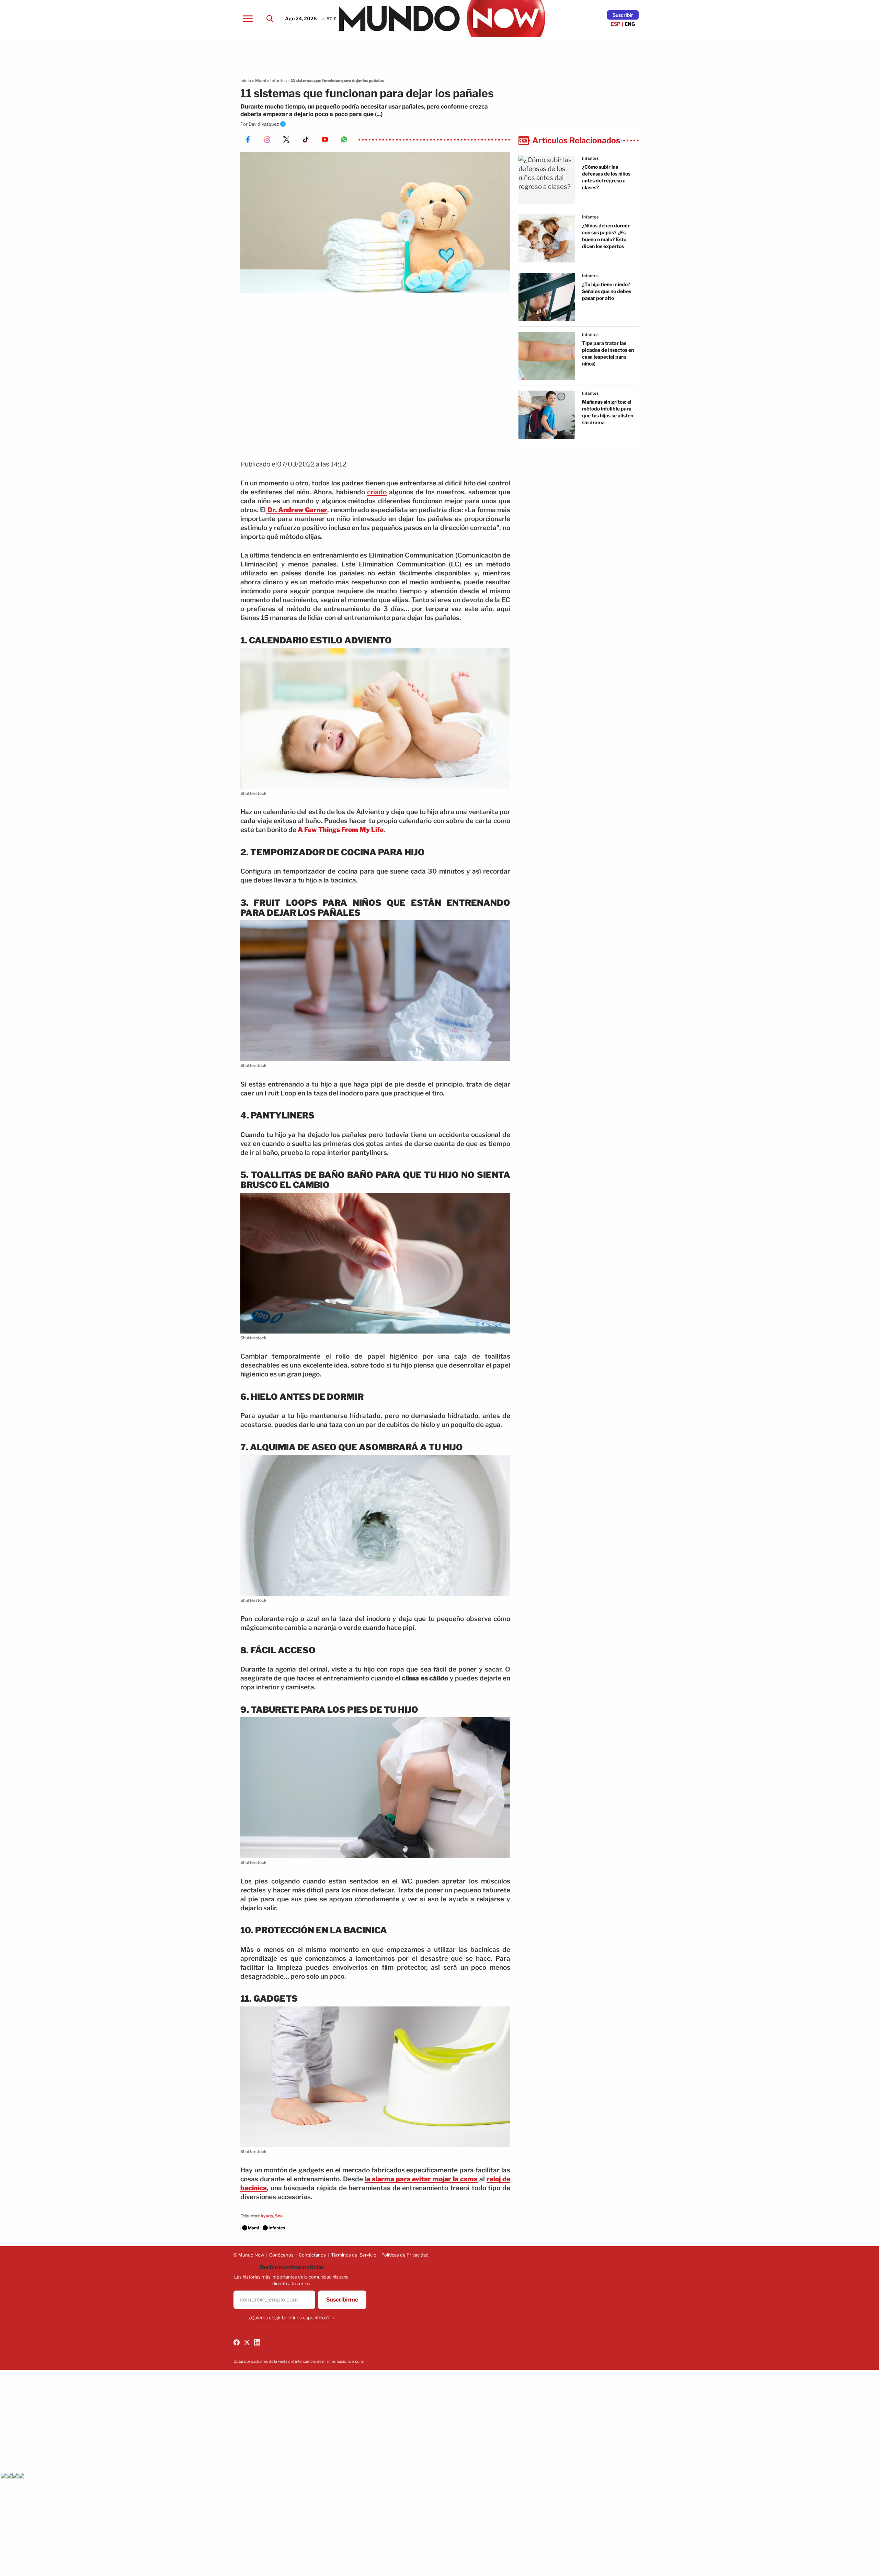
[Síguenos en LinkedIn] (257, 2342)
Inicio (246, 81)
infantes (590, 158)
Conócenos (281, 2255)
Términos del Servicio (354, 2255)
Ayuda (267, 2216)
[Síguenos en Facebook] (237, 2342)
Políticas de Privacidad (405, 2255)
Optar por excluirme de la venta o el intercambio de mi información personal (299, 2361)
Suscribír (623, 15)
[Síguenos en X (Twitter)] (247, 2342)
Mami (261, 81)
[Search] (270, 19)
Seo (279, 2216)
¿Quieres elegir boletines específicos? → (292, 2318)
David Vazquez (264, 124)
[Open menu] (248, 19)
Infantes (278, 81)
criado (377, 492)
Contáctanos (312, 2255)
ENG (630, 24)
